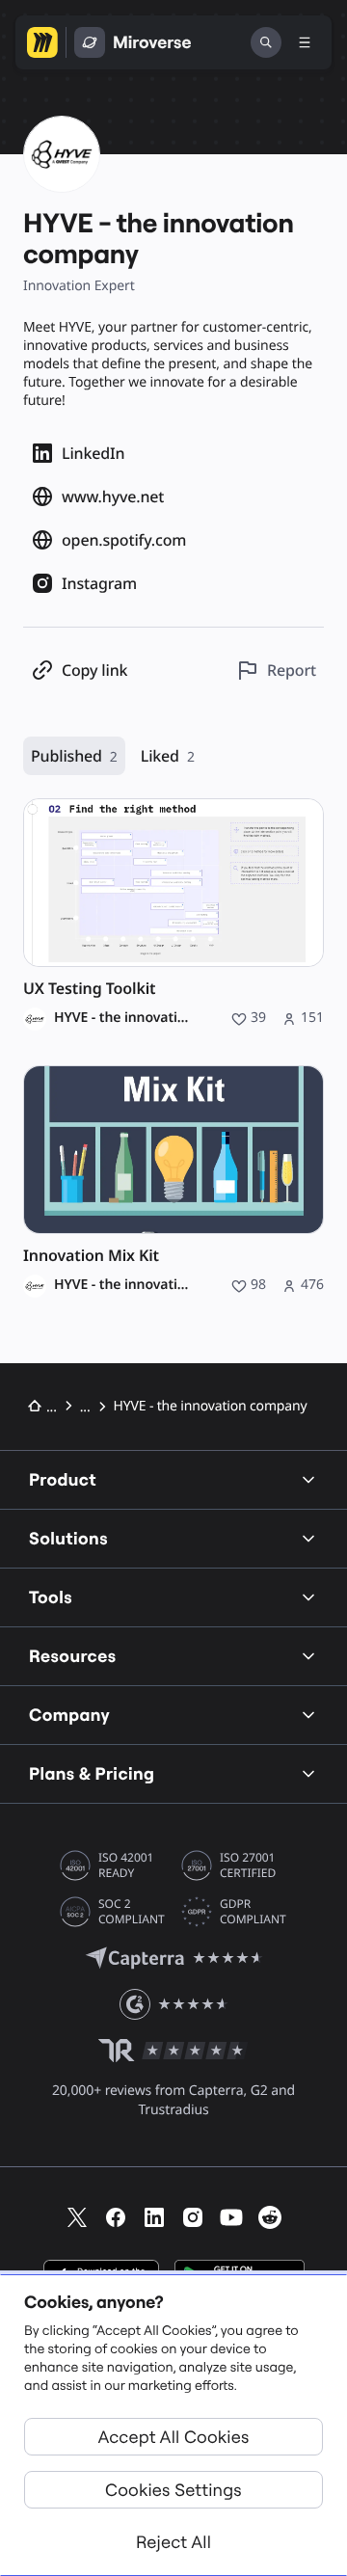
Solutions (68, 1538)
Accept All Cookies (174, 2437)
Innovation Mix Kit (91, 1256)
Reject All (173, 2542)
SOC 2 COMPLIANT (132, 1912)
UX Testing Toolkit (90, 989)
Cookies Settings (173, 2490)
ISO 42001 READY (126, 1865)
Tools (51, 1597)
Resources (73, 1656)
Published (74, 756)
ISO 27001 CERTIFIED (248, 1865)
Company (69, 1715)
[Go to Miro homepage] (42, 42)
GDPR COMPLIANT (253, 1912)
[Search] (266, 42)
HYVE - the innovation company (125, 1018)
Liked (168, 756)
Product (63, 1479)
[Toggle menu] (305, 42)
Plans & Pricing (92, 1773)
